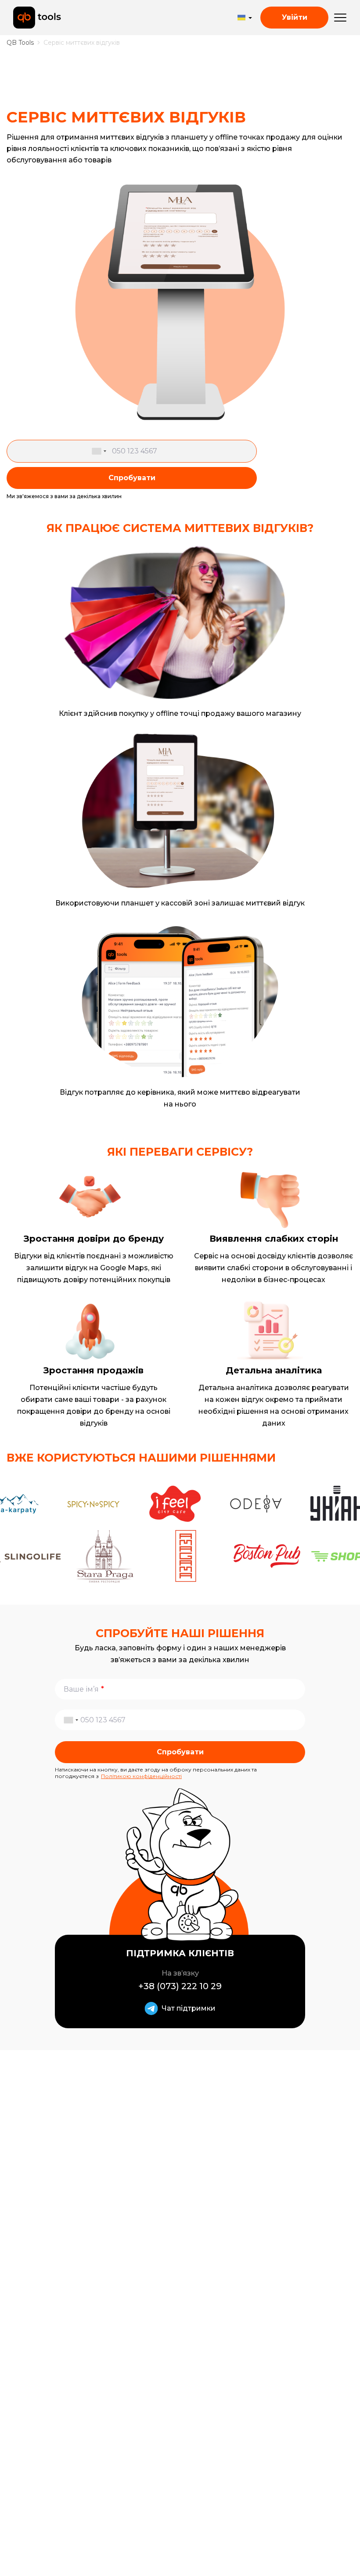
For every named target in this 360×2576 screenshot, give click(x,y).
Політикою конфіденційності (141, 1776)
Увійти (295, 17)
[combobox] (101, 451)
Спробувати (132, 478)
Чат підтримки (189, 2008)
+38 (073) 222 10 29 (180, 1986)
